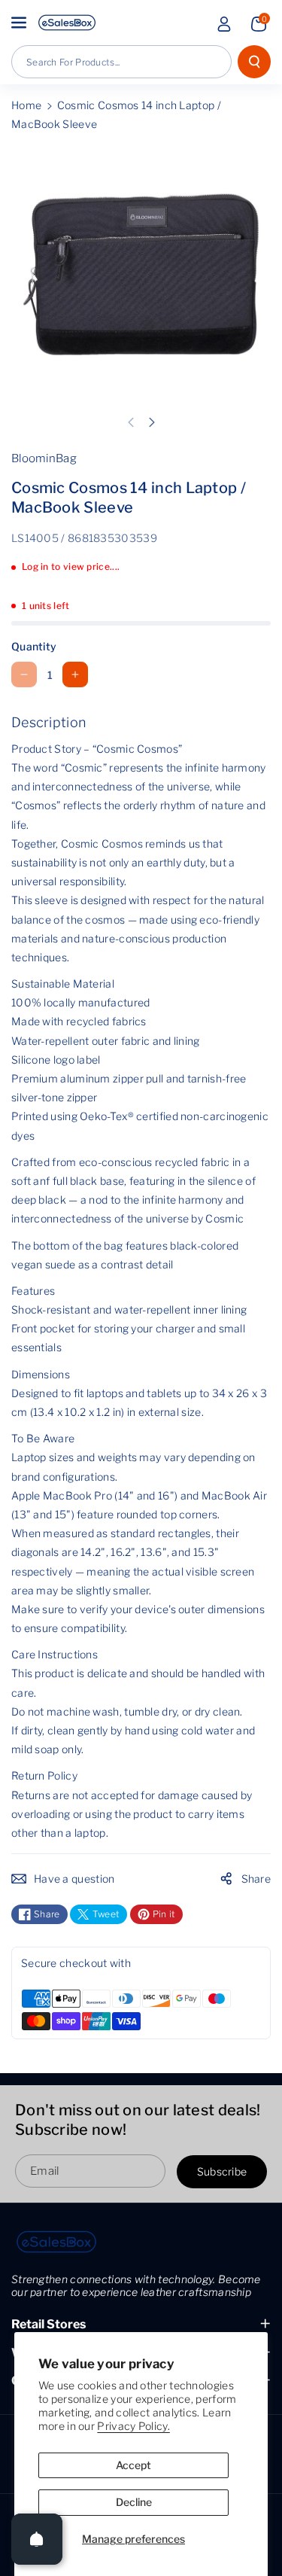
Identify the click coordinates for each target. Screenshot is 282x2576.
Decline (134, 2502)
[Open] (37, 2539)
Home (26, 105)
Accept (133, 2465)
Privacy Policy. (133, 2426)
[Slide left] (131, 422)
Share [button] (256, 1879)
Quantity (34, 646)
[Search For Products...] (254, 62)
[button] (20, 23)
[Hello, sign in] (224, 24)
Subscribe (222, 2171)
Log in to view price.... (71, 566)
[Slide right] (152, 422)
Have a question (74, 1879)
